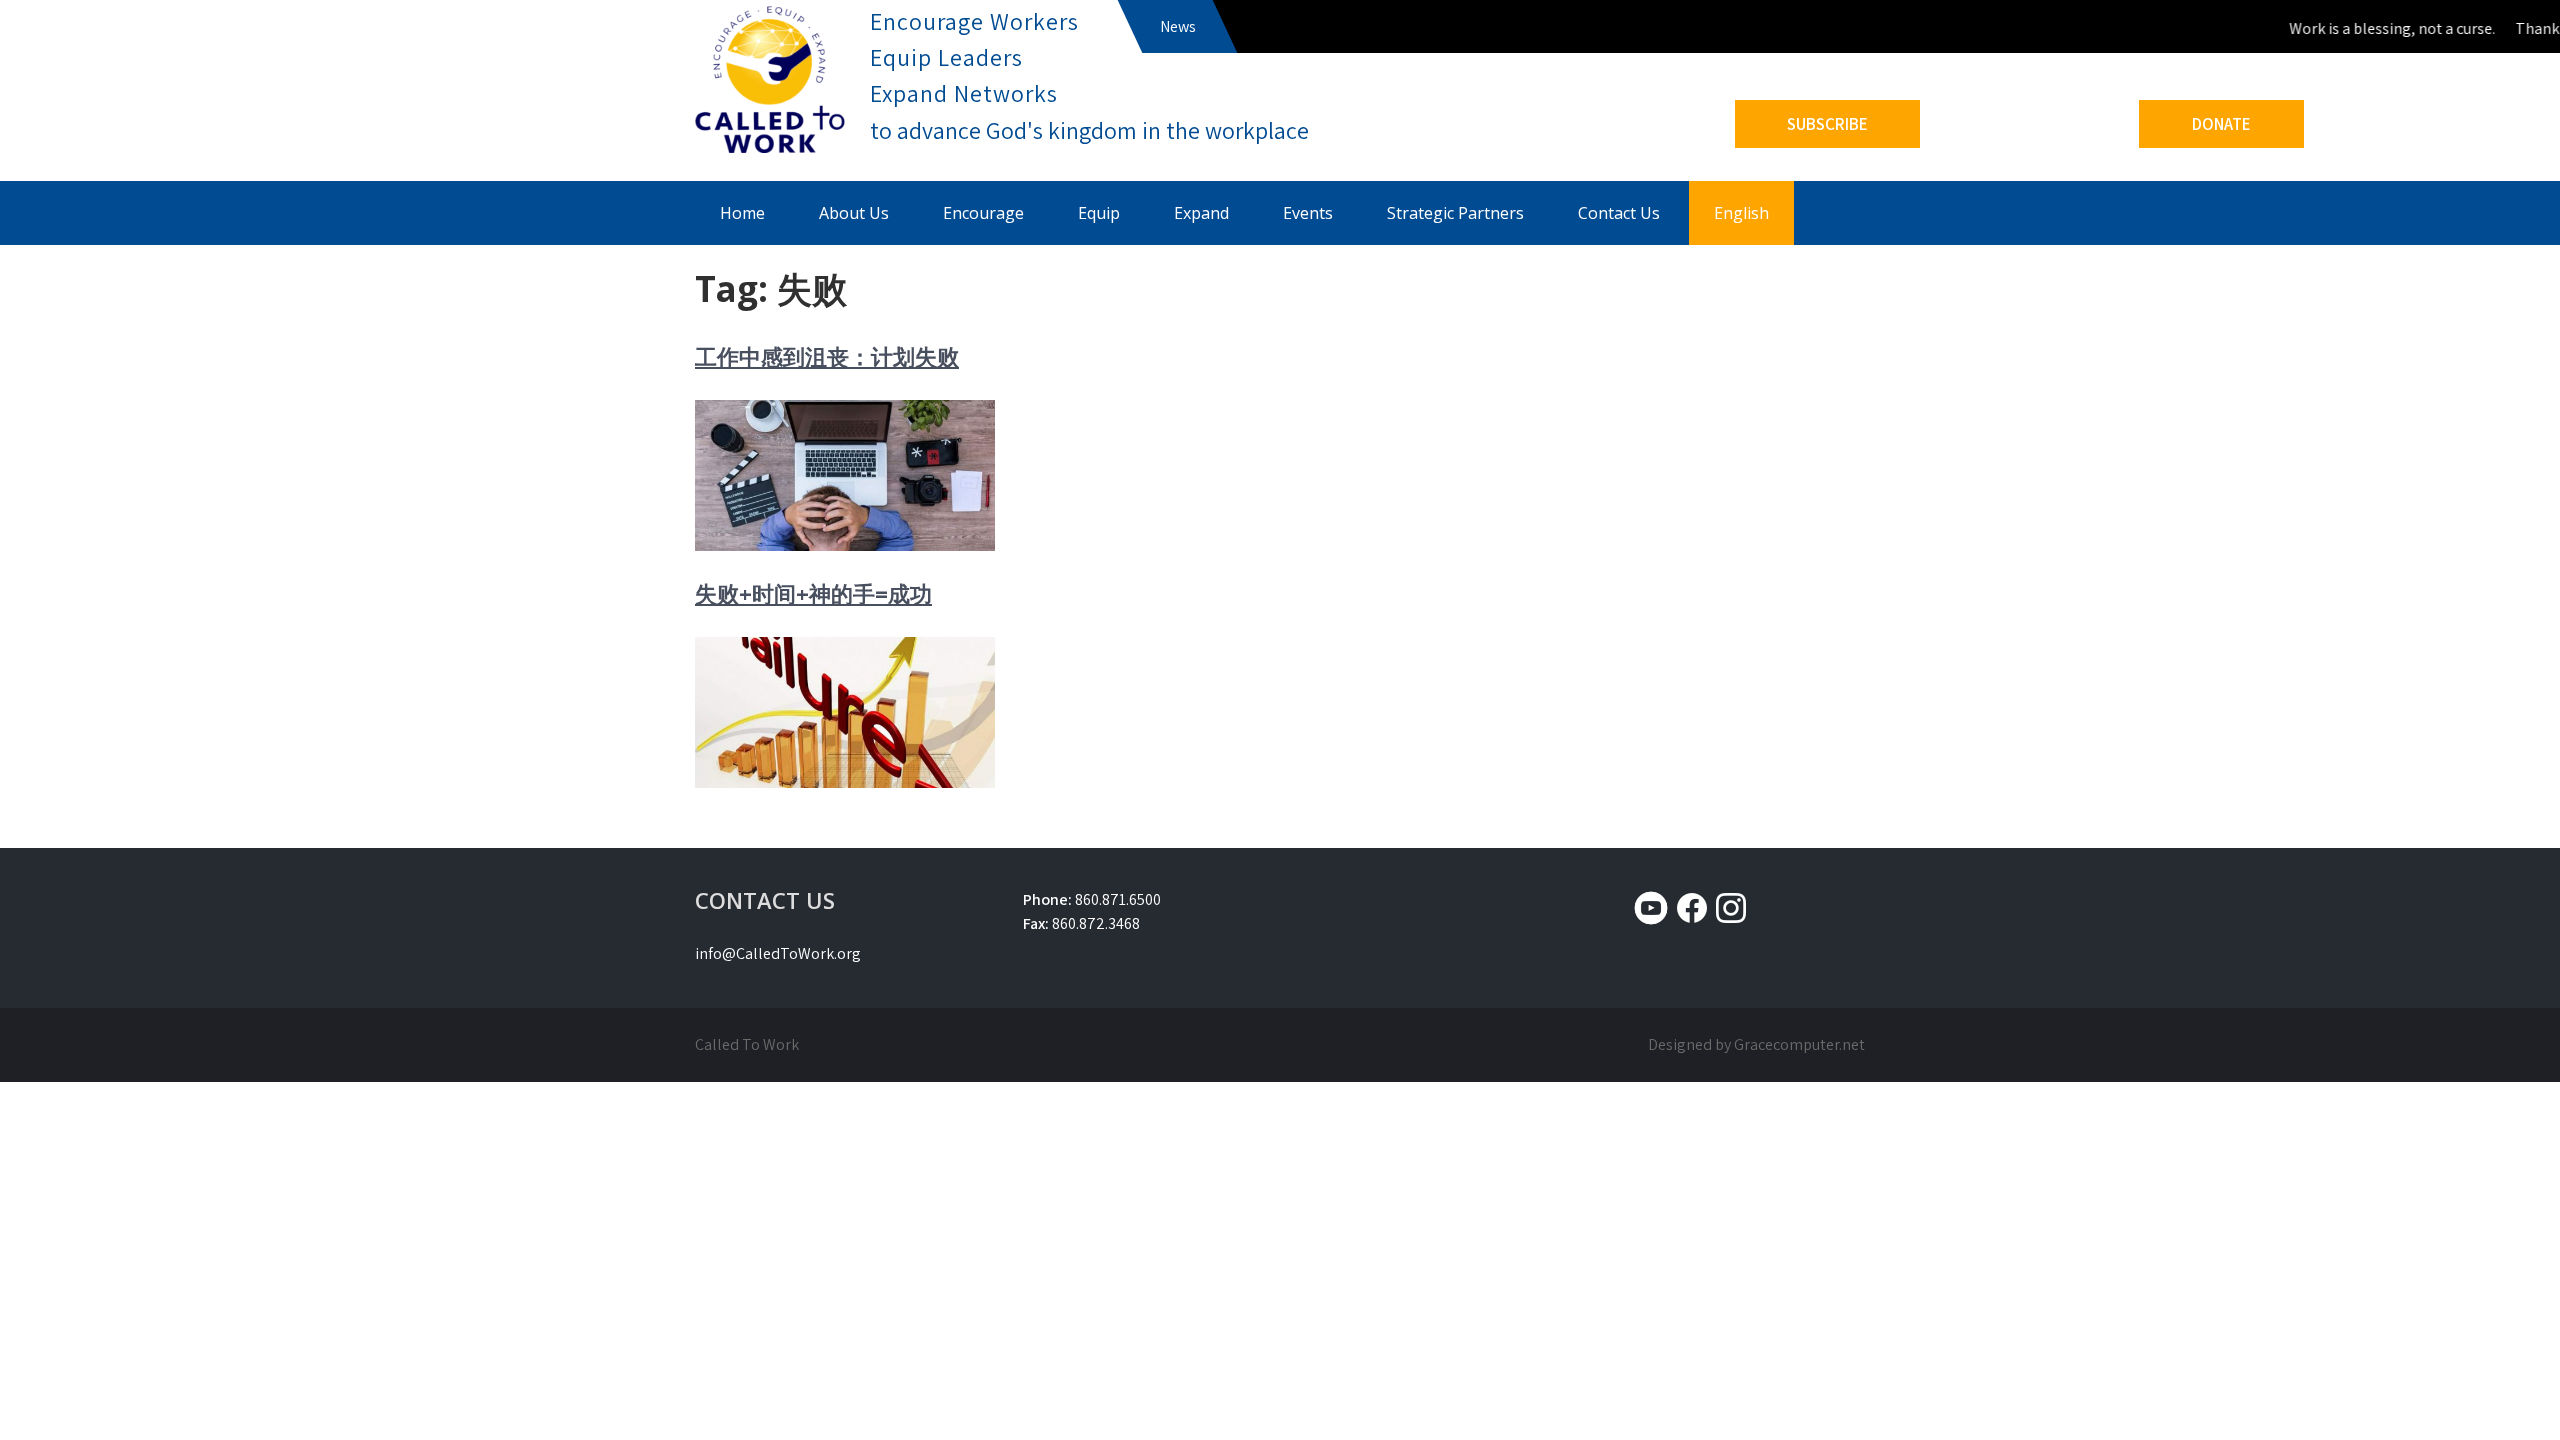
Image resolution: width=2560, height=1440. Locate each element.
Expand (1201, 213)
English (1741, 213)
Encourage (983, 213)
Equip (1099, 213)
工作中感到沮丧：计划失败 (827, 356)
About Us (854, 213)
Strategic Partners (1455, 213)
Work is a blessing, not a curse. (2377, 28)
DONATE (2221, 124)
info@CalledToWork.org (778, 953)
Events (1308, 213)
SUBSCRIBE (1827, 124)
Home (742, 213)
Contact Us (1619, 213)
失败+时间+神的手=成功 (813, 593)
